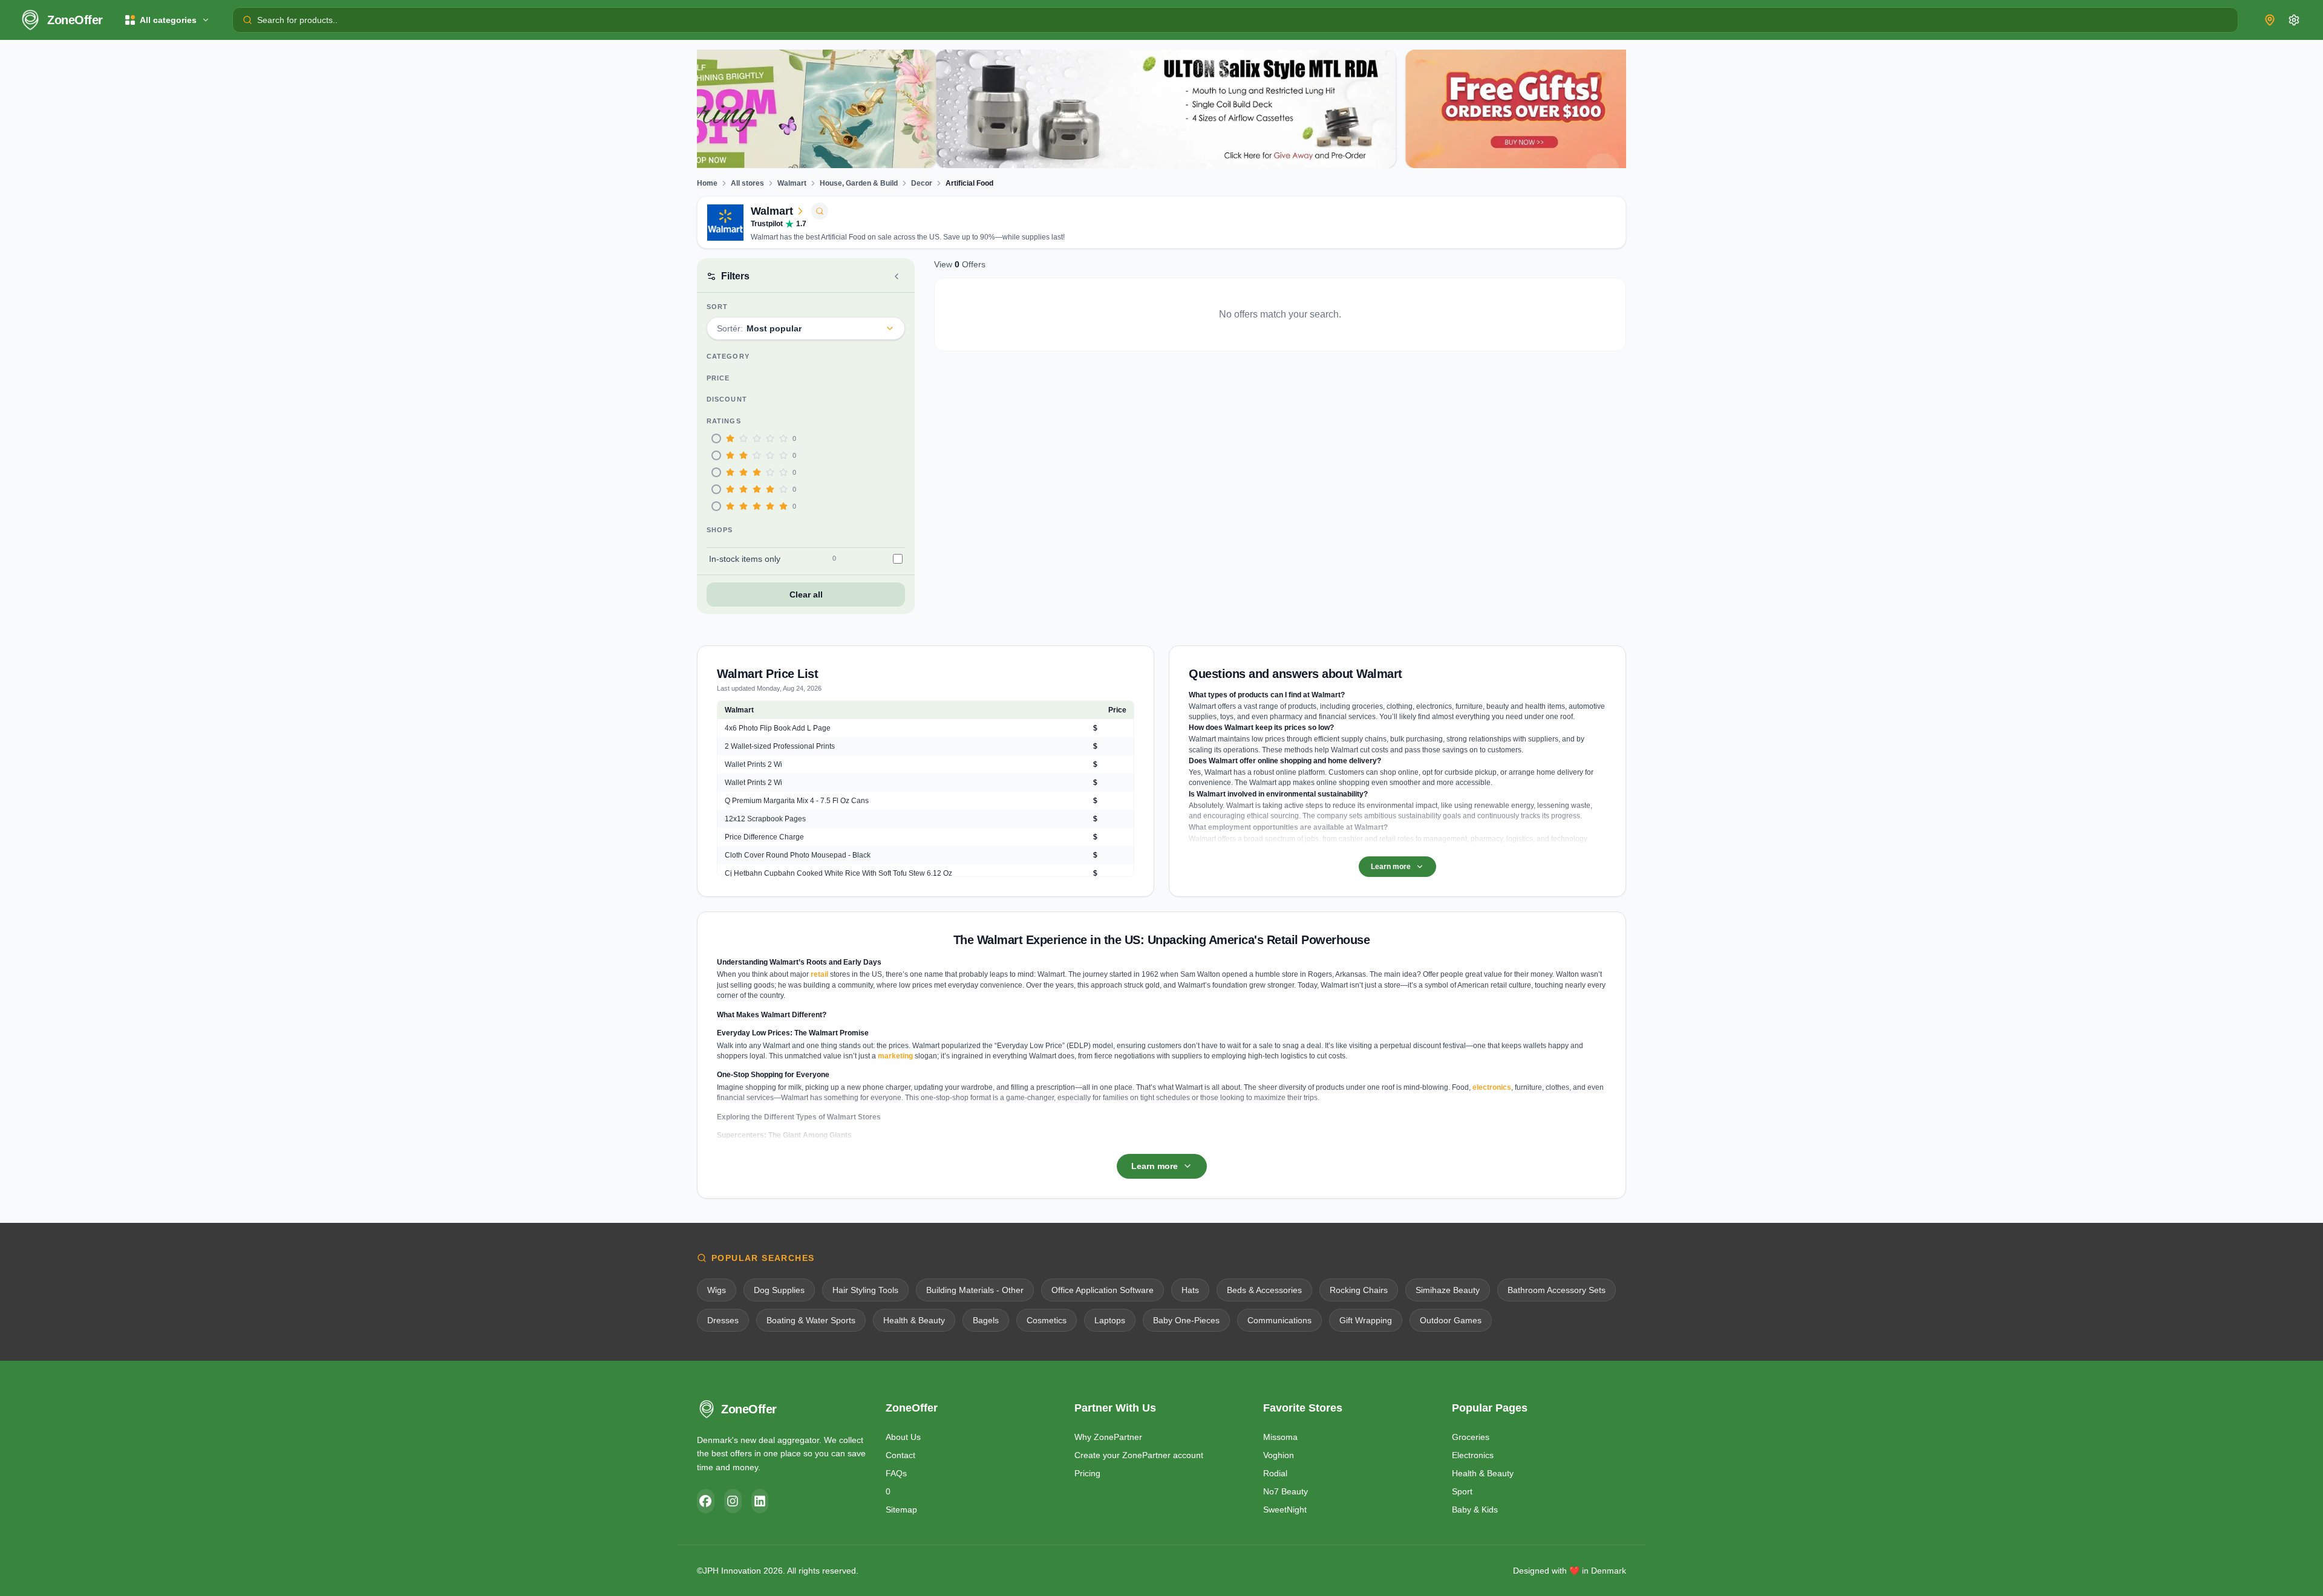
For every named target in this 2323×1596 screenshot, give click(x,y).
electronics (1492, 1087)
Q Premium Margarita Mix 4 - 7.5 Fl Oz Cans (797, 801)
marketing (895, 1056)
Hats (1190, 1290)
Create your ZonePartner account (1139, 1455)
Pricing (1087, 1473)
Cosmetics (1047, 1320)
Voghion (1279, 1455)
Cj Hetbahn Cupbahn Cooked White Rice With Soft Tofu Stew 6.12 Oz (838, 873)
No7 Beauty (1286, 1491)
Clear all (806, 594)
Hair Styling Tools (865, 1290)
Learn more (1391, 867)
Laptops (1110, 1320)
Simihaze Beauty (1448, 1290)
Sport (1462, 1491)
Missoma (1280, 1437)
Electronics (1473, 1455)
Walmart (792, 183)
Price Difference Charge (764, 837)
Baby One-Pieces (1186, 1320)
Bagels (986, 1320)
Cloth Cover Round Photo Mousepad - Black (798, 855)
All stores (747, 183)
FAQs (896, 1473)
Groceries (1471, 1437)
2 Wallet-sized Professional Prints (780, 746)
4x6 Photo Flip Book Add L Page (778, 728)
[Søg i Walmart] (820, 211)
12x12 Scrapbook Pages (765, 819)
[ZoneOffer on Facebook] (706, 1501)
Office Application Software (1103, 1290)
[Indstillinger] (2294, 20)
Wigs (717, 1290)
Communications (1279, 1320)
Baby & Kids (1475, 1510)
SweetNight (1285, 1510)
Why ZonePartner (1108, 1437)
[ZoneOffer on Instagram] (733, 1501)
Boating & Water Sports (811, 1320)
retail (819, 974)
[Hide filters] (897, 276)
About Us (903, 1437)
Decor (922, 183)
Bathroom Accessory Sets (1557, 1290)
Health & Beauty (914, 1320)
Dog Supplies (779, 1290)
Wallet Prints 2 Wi (753, 764)
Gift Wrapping (1366, 1320)
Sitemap (901, 1510)
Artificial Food (969, 183)
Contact (900, 1455)
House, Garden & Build (859, 183)
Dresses (723, 1320)
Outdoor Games (1451, 1320)
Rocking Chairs (1359, 1290)
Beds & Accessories (1264, 1290)
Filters (735, 276)
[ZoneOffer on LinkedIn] (760, 1501)
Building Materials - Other (975, 1290)
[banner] (927, 109)
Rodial (1275, 1473)
